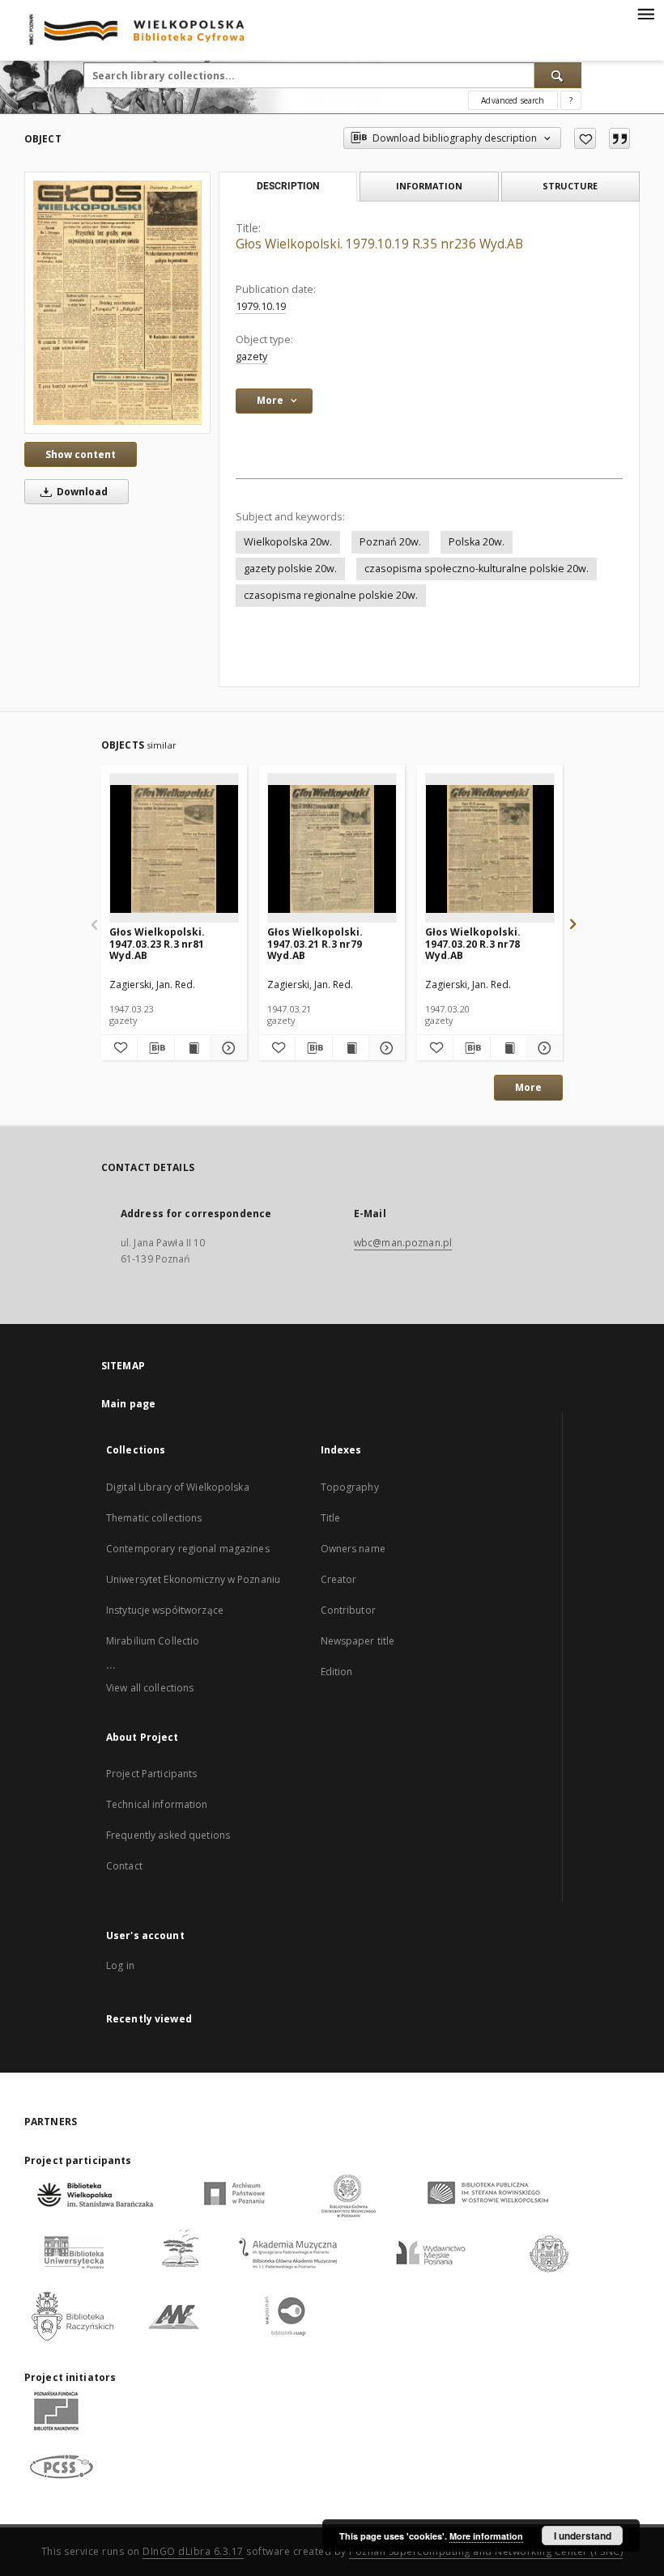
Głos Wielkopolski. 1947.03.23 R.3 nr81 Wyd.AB (157, 943)
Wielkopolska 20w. (288, 542)
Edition (337, 1672)
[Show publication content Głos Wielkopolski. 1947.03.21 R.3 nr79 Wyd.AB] (351, 1048)
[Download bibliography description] (155, 1048)
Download (81, 492)
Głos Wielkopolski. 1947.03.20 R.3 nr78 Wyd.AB (473, 943)
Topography (350, 1487)
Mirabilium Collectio (153, 1641)
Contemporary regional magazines (188, 1549)
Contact (124, 1866)
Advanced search (513, 100)
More (528, 1087)
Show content (81, 454)
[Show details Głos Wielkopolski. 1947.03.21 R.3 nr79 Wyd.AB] (385, 1048)
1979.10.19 (261, 306)
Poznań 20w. (390, 542)
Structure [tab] (570, 186)
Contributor (348, 1610)
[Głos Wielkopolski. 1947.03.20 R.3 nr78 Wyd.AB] (490, 849)
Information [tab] (429, 186)
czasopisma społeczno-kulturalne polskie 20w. (477, 569)
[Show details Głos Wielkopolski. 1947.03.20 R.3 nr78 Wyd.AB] (543, 1048)
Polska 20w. (477, 542)
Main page (128, 1404)
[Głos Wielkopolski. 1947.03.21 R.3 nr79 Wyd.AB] (332, 849)
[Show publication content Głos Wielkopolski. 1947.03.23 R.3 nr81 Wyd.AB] (193, 1048)
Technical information (157, 1804)
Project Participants (151, 1774)
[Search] (558, 75)
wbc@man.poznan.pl (403, 1243)
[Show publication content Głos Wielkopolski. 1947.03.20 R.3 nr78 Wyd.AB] (509, 1048)
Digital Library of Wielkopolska (178, 1487)
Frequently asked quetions (168, 1835)
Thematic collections (154, 1518)
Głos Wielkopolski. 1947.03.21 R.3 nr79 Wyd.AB (315, 943)
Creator (339, 1579)
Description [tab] (288, 186)
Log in (120, 1965)
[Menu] (645, 13)
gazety (251, 356)
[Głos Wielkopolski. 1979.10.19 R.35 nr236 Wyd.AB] (117, 302)
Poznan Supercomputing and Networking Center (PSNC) (486, 2551)
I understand (583, 2536)
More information (486, 2536)
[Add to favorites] (585, 138)
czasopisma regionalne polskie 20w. (331, 595)
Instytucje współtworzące (165, 1610)
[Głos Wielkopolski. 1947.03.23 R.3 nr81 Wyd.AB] (174, 849)
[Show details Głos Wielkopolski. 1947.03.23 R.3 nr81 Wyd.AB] (227, 1048)
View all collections (150, 1688)
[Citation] (619, 138)
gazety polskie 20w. (290, 569)
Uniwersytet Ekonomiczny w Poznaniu (193, 1579)
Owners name (353, 1549)
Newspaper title (358, 1641)
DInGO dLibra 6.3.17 (193, 2551)
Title (331, 1518)
